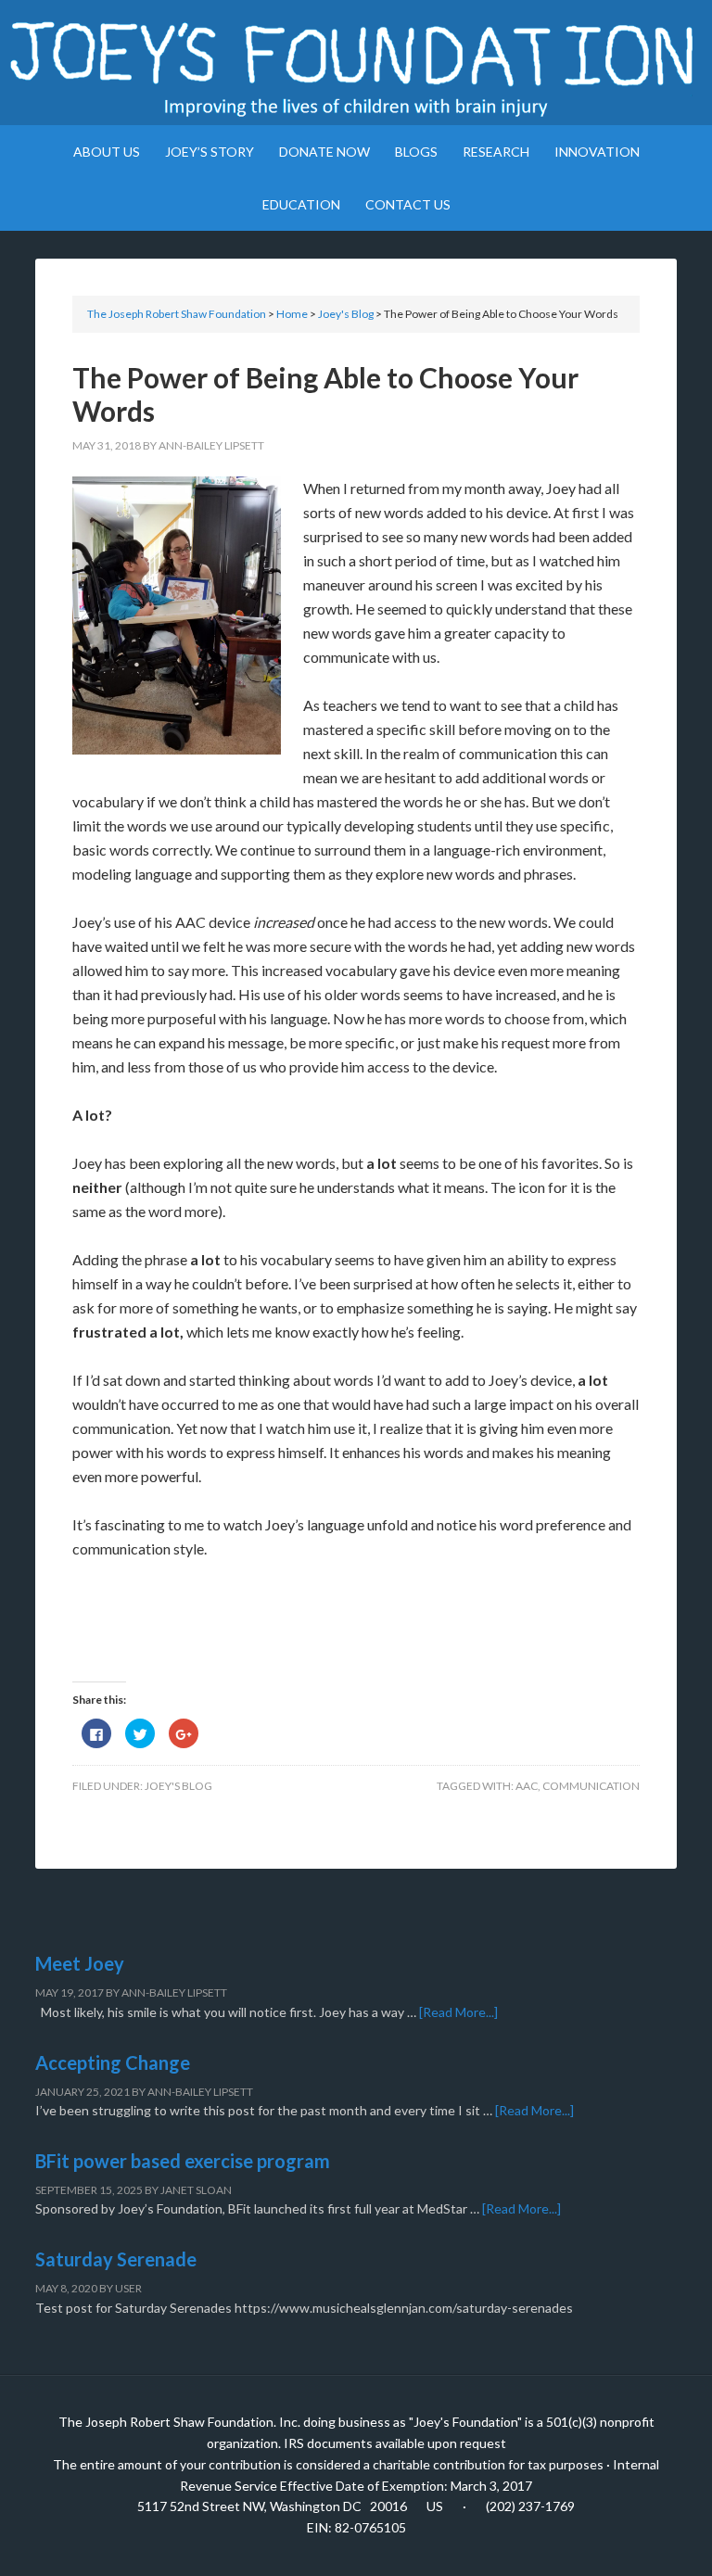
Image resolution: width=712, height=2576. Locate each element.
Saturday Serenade (116, 2259)
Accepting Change (113, 2062)
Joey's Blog (178, 1786)
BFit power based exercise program (183, 2161)
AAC (527, 1786)
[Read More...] (458, 2012)
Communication (591, 1786)
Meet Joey (80, 1963)
